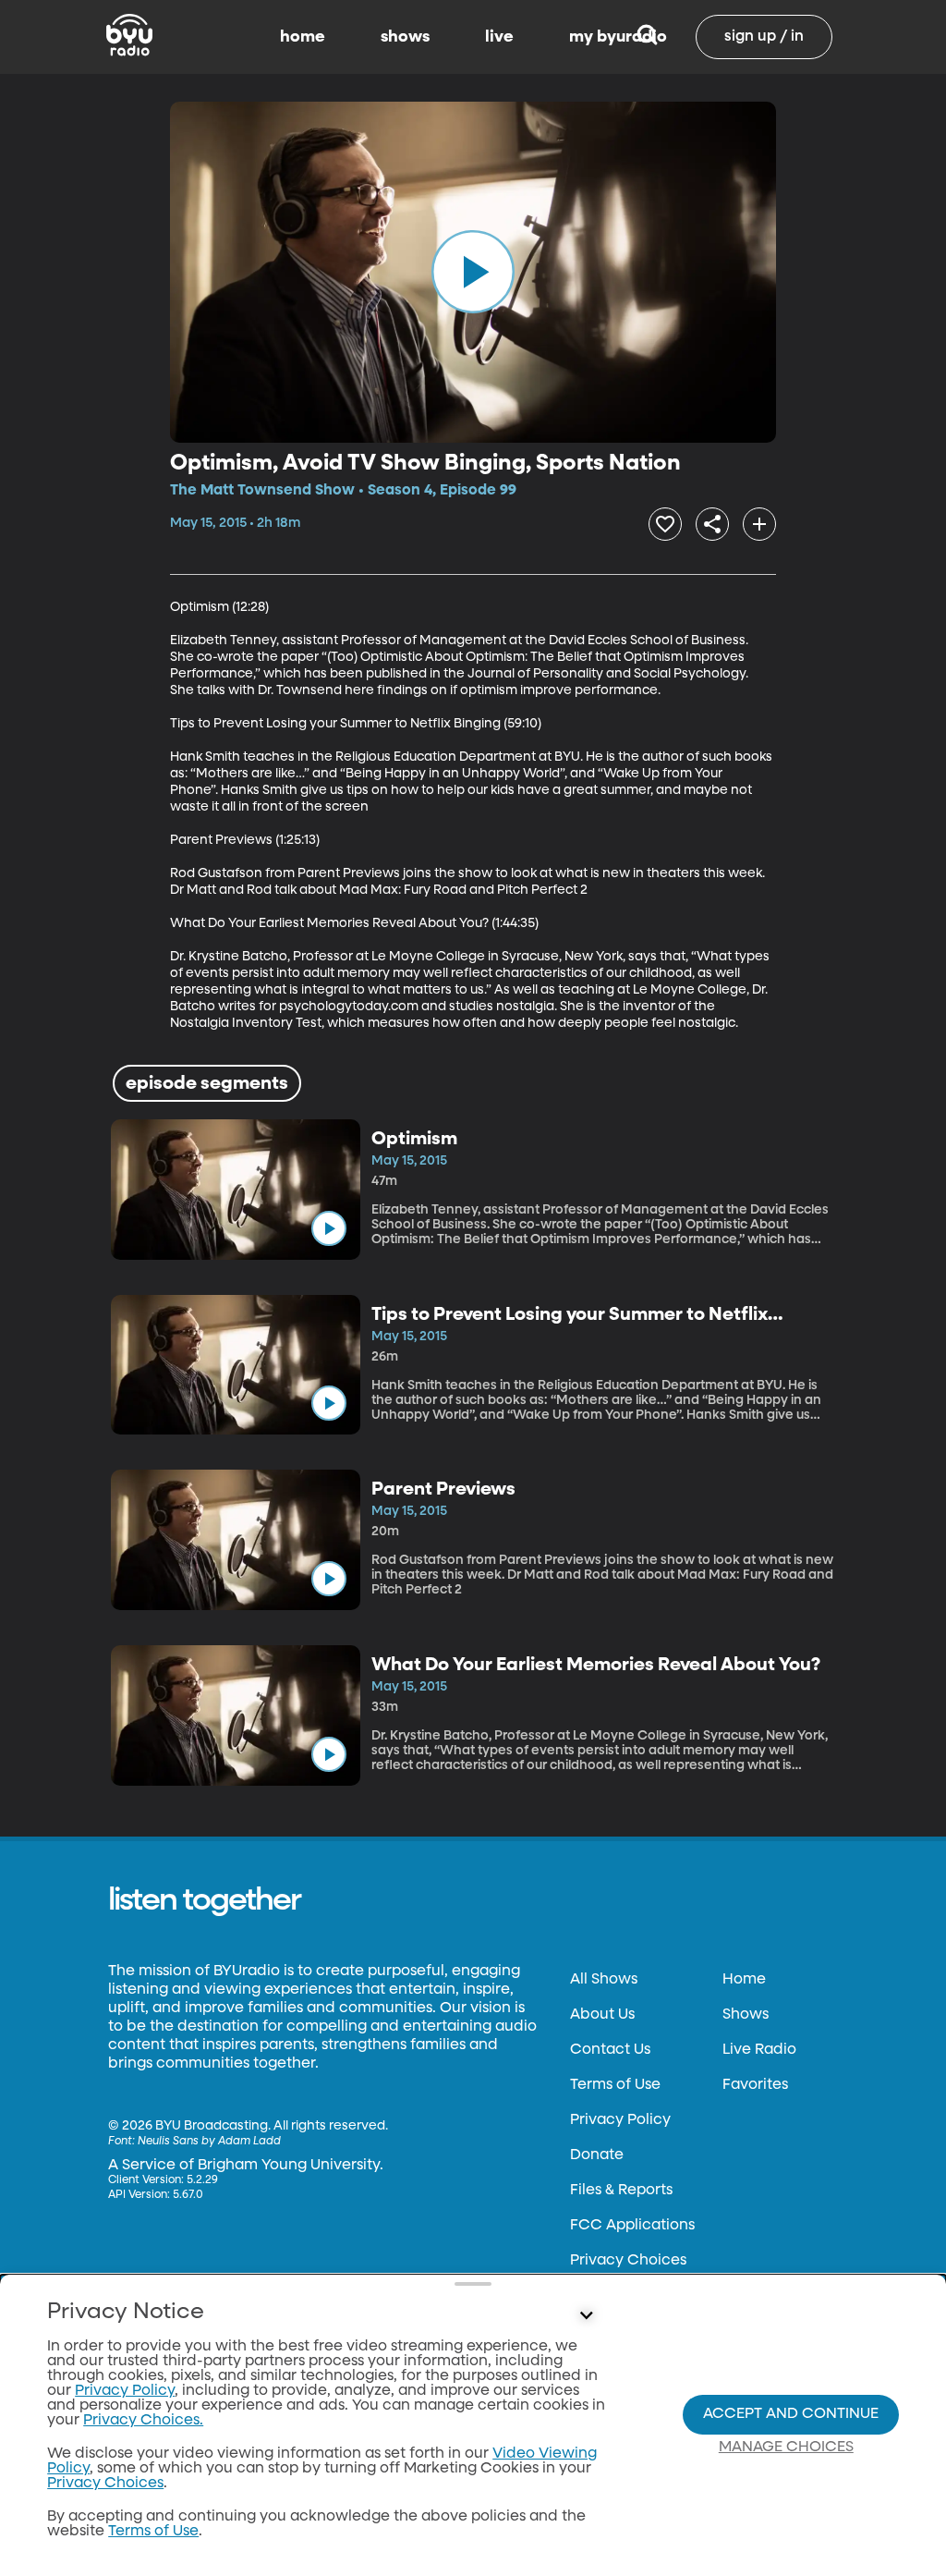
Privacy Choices (628, 2261)
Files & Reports (621, 2191)
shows (405, 37)
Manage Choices (786, 2448)
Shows (746, 2015)
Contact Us (610, 2050)
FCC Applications (632, 2226)
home (303, 37)
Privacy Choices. (143, 2421)
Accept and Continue (791, 2414)
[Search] (647, 37)
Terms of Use (615, 2085)
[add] (759, 524)
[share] (712, 524)
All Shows (604, 1980)
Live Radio (759, 2050)
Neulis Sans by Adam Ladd (209, 2142)
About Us (602, 2015)
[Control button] (586, 2316)
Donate (597, 2155)
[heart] (665, 524)
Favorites (755, 2085)
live (499, 37)
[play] (473, 272)
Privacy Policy (620, 2120)
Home (744, 1980)
